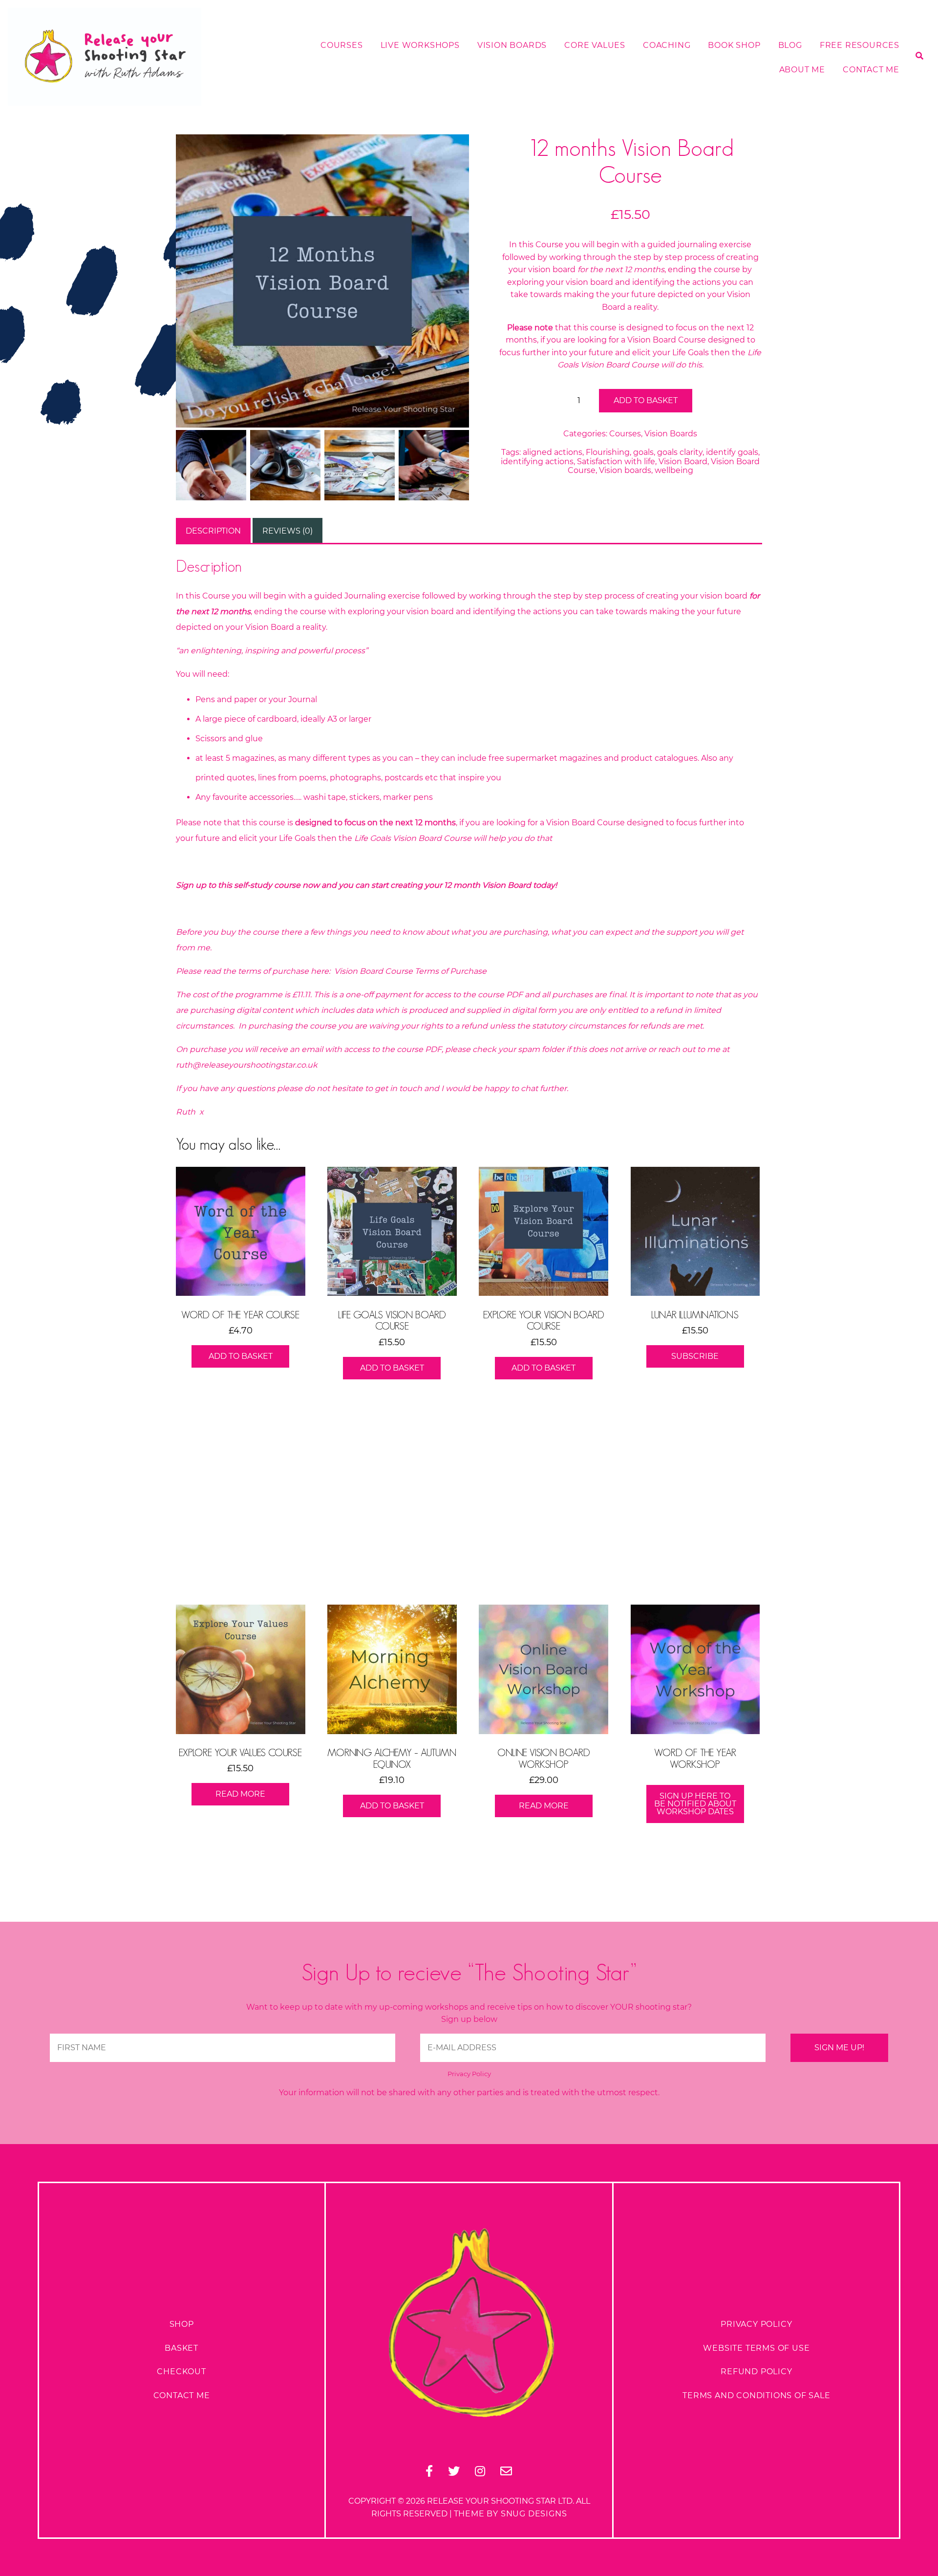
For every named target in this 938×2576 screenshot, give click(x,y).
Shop (182, 2324)
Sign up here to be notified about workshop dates (695, 1804)
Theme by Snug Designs (511, 2514)
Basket (181, 2348)
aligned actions (553, 452)
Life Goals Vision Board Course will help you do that (453, 838)
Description (213, 531)
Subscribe (695, 1356)
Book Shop (734, 45)
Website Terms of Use (756, 2348)
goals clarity (680, 452)
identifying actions (537, 462)
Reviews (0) (288, 531)
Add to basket (646, 400)
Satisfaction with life (616, 462)
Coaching (667, 45)
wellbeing (674, 470)
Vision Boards (512, 45)
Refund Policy (756, 2372)
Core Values (595, 45)
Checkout (181, 2372)
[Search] (919, 130)
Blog (790, 45)
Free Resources (860, 45)
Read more (240, 1794)
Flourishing (608, 452)
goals (643, 452)
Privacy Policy (469, 2074)
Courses (342, 45)
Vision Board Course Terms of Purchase (411, 971)
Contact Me (871, 70)
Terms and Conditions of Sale (756, 2395)
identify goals (732, 452)
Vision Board (683, 462)
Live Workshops (420, 45)
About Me (802, 70)
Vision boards (625, 470)
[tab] (213, 531)
